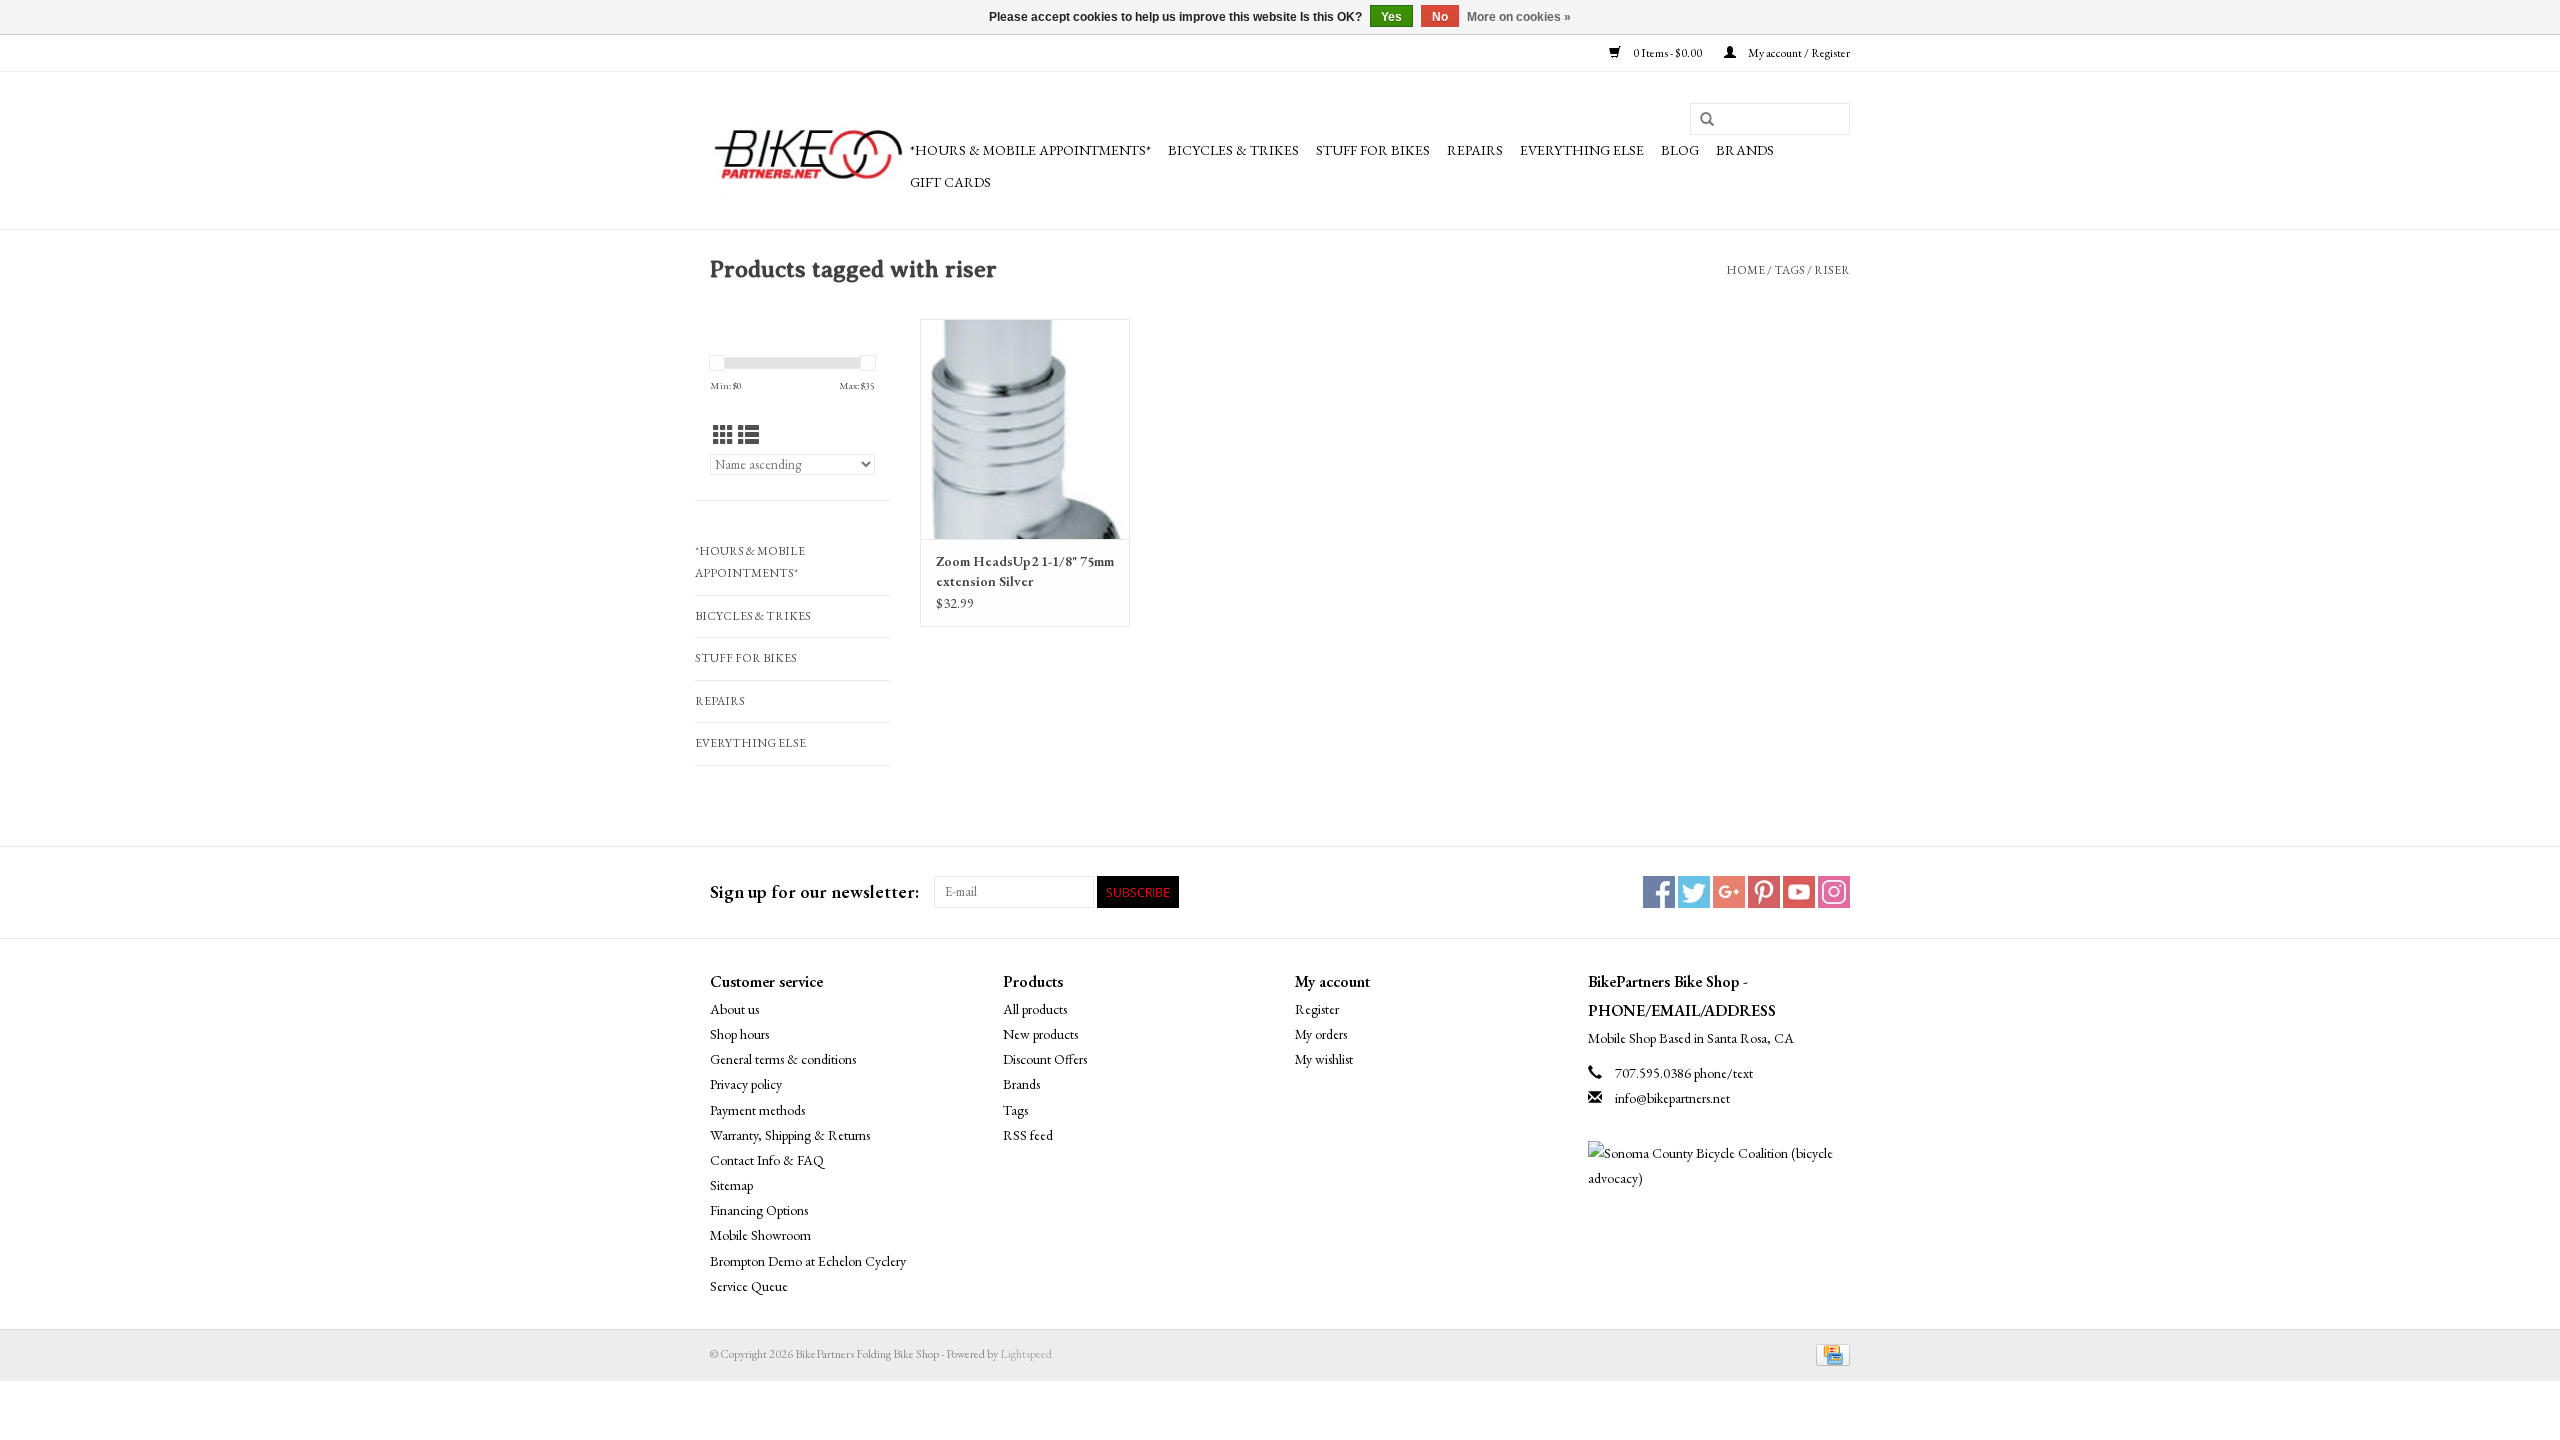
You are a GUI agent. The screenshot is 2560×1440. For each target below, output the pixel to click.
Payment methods (757, 1110)
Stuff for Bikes (1373, 150)
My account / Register (1798, 53)
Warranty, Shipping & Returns (790, 1135)
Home (1745, 270)
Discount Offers (1045, 1059)
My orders (1321, 1034)
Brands (1745, 150)
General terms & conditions (783, 1059)
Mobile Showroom (760, 1235)
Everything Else (1582, 150)
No (1440, 17)
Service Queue (749, 1286)
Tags (1789, 270)
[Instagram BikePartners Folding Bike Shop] (1834, 892)
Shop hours (739, 1034)
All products (1035, 1009)
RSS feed (1028, 1135)
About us (734, 1009)
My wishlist (1324, 1059)
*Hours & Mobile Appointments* (1030, 150)
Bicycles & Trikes (1233, 150)
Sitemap (731, 1185)
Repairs (1475, 150)
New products (1040, 1034)
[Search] (1707, 120)
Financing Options (759, 1210)
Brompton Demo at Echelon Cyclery (808, 1261)
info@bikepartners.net (1672, 1098)
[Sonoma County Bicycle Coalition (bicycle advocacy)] (1719, 1166)
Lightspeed (1026, 1354)
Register (1317, 1009)
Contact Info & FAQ (767, 1160)
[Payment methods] (1829, 1353)
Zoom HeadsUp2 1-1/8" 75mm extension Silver (1025, 571)
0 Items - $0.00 (1667, 53)
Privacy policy (746, 1084)
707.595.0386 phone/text (1684, 1073)
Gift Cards (950, 182)
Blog (1680, 150)
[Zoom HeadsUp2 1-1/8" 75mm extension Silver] (1025, 429)
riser (1832, 270)
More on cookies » (1519, 17)
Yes (1391, 17)
